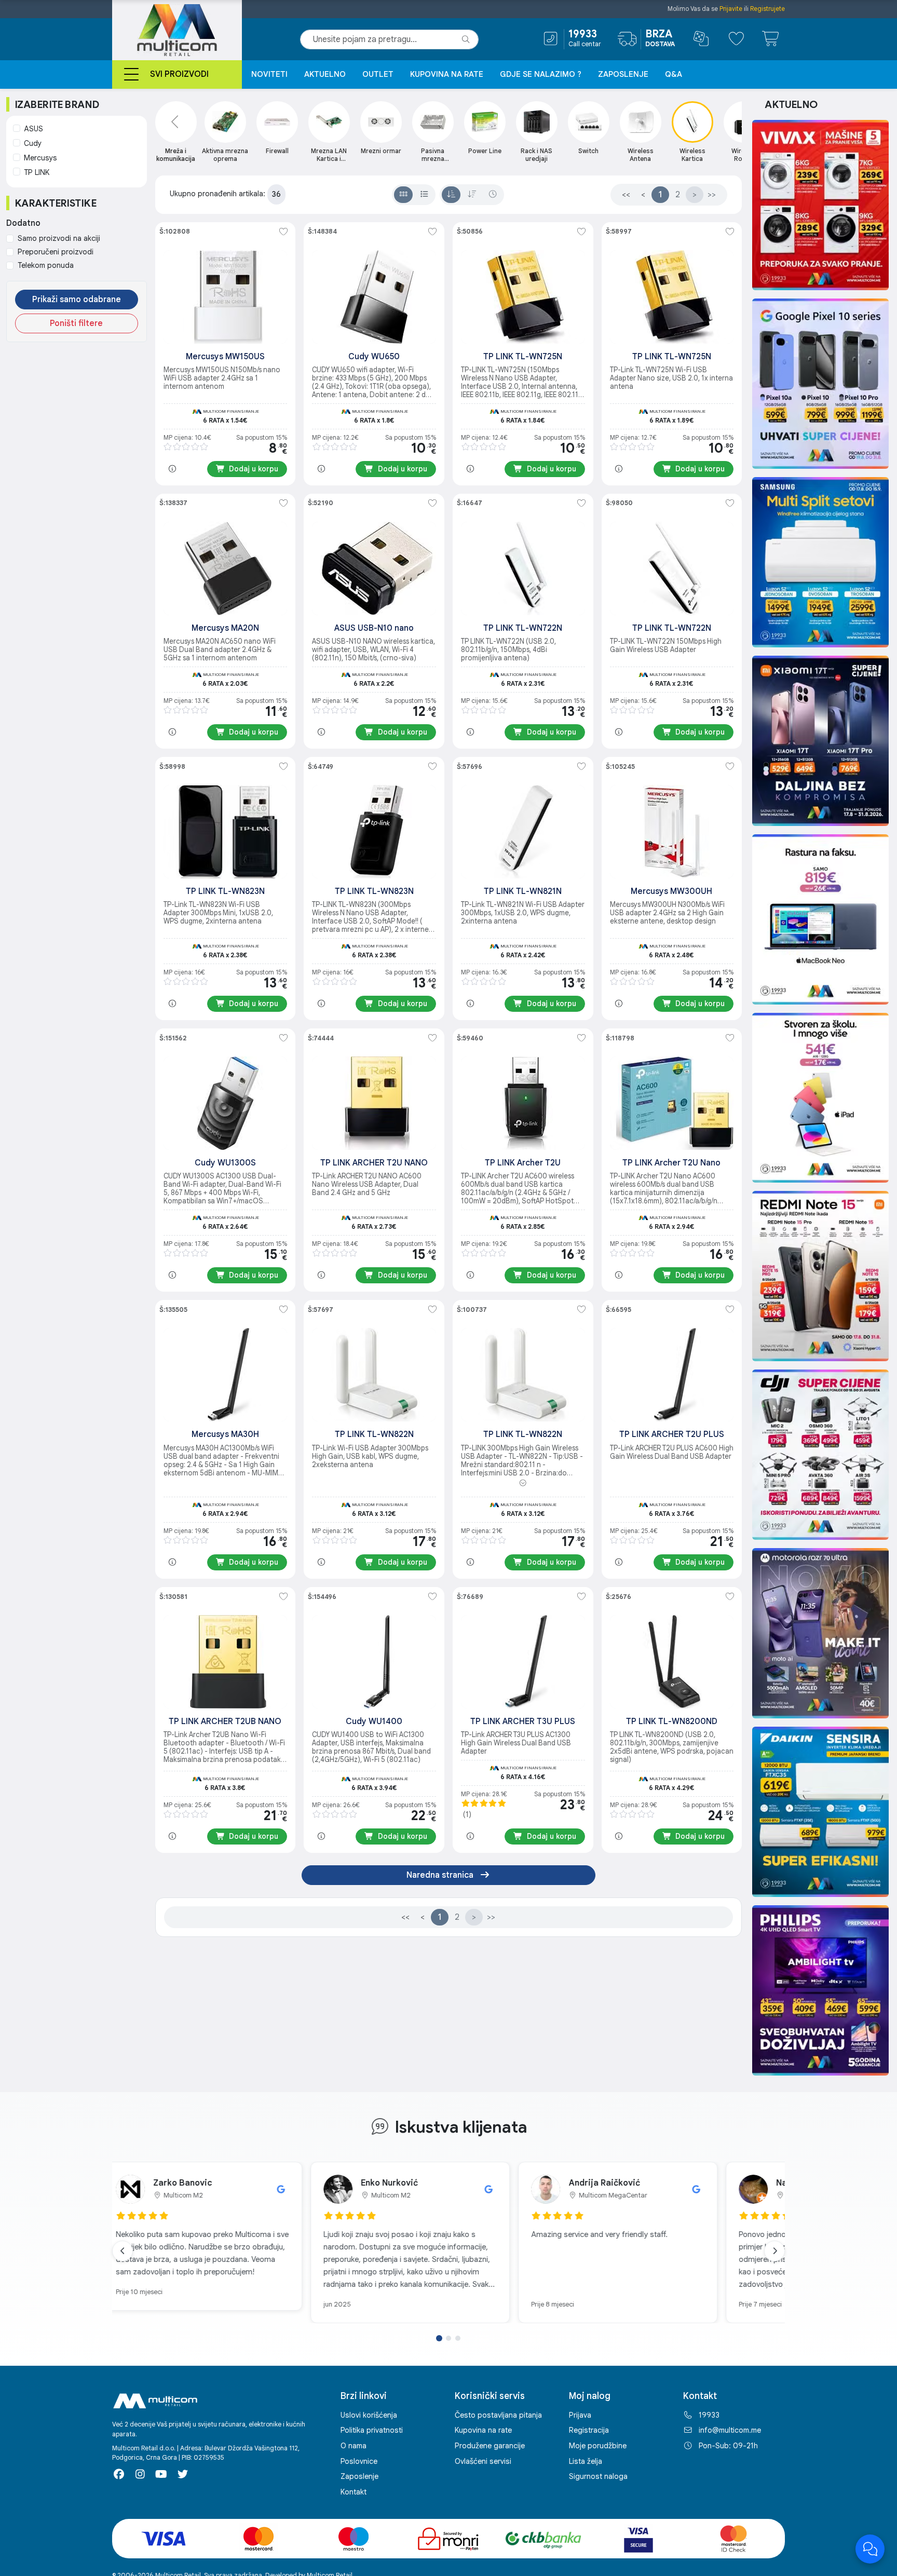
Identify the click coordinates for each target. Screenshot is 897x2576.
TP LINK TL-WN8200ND (672, 1721)
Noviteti (269, 74)
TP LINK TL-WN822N (374, 1434)
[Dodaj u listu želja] (283, 232)
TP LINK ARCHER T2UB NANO (225, 1721)
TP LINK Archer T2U (523, 1163)
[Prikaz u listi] (424, 195)
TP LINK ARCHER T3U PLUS (523, 1721)
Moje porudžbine (598, 2446)
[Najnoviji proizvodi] (493, 195)
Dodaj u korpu (254, 469)
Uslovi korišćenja (369, 2415)
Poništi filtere (76, 323)
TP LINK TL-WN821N (523, 891)
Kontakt (354, 2492)
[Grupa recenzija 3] (458, 2338)
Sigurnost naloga (598, 2476)
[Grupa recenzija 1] (439, 2338)
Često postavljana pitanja (498, 2415)
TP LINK (37, 172)
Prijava (580, 2415)
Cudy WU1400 (374, 1721)
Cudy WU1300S (225, 1163)
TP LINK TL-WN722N (523, 628)
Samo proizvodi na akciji (59, 238)
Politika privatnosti (372, 2430)
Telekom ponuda (46, 265)
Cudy (33, 143)
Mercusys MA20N (225, 628)
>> (712, 195)
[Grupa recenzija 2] (448, 2338)
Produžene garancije (490, 2446)
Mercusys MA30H (225, 1434)
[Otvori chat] (870, 2549)
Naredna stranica (441, 1875)
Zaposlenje (623, 74)
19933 (709, 2415)
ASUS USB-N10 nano (374, 628)
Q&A (674, 74)
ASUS (33, 129)
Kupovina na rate (447, 74)
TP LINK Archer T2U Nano (671, 1163)
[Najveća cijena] (472, 195)
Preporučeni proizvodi (56, 252)
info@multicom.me (730, 2430)
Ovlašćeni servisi (483, 2461)
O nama (354, 2446)
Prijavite (731, 9)
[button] (523, 1483)
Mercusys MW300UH (671, 891)
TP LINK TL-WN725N (523, 357)
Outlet (378, 74)
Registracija (589, 2430)
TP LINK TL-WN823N (225, 891)
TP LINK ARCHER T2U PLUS (672, 1434)
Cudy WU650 (374, 357)
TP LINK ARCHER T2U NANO (374, 1163)
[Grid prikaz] (403, 195)
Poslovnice (359, 2461)
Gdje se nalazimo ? (541, 74)
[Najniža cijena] (451, 195)
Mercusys (40, 158)
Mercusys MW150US (225, 357)
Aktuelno (325, 74)
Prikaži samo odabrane (77, 300)
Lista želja (586, 2461)
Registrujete (767, 9)
